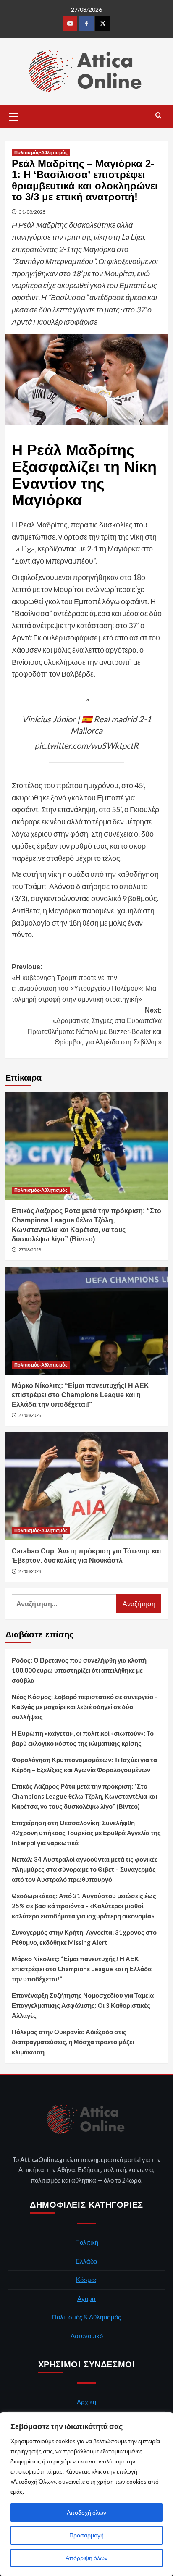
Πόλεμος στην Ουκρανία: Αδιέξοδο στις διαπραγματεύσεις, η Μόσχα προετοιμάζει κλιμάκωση (73, 2042)
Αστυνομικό (87, 2336)
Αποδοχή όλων (86, 2512)
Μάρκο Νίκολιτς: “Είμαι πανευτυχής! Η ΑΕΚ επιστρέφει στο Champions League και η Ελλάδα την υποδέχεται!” (80, 1395)
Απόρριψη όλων (86, 2558)
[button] (14, 115)
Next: (94, 1026)
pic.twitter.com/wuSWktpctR (86, 745)
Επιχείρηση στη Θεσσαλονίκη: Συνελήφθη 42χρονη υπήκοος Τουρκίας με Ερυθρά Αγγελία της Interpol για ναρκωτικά (86, 1833)
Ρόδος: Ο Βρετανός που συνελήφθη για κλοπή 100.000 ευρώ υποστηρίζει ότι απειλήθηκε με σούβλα (79, 1670)
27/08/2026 (30, 1250)
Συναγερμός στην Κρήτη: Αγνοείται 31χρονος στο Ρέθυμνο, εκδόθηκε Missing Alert (84, 1937)
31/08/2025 (32, 212)
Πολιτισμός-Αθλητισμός (41, 152)
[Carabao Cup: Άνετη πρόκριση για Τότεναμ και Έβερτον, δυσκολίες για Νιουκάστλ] (87, 1486)
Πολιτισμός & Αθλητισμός (86, 2317)
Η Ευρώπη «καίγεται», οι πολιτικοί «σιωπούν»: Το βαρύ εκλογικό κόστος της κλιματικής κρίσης (83, 1738)
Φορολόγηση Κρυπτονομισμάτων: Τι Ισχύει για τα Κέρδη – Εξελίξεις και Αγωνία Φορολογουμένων (84, 1765)
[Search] (159, 116)
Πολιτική (87, 2242)
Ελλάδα (86, 2261)
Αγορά (86, 2298)
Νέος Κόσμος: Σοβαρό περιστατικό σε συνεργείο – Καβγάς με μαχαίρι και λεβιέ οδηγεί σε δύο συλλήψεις (85, 1707)
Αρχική (86, 2402)
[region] (86, 2494)
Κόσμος (87, 2280)
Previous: (84, 983)
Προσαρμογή (86, 2535)
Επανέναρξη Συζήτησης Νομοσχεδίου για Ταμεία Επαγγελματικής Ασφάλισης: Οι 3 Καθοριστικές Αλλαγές (83, 2005)
